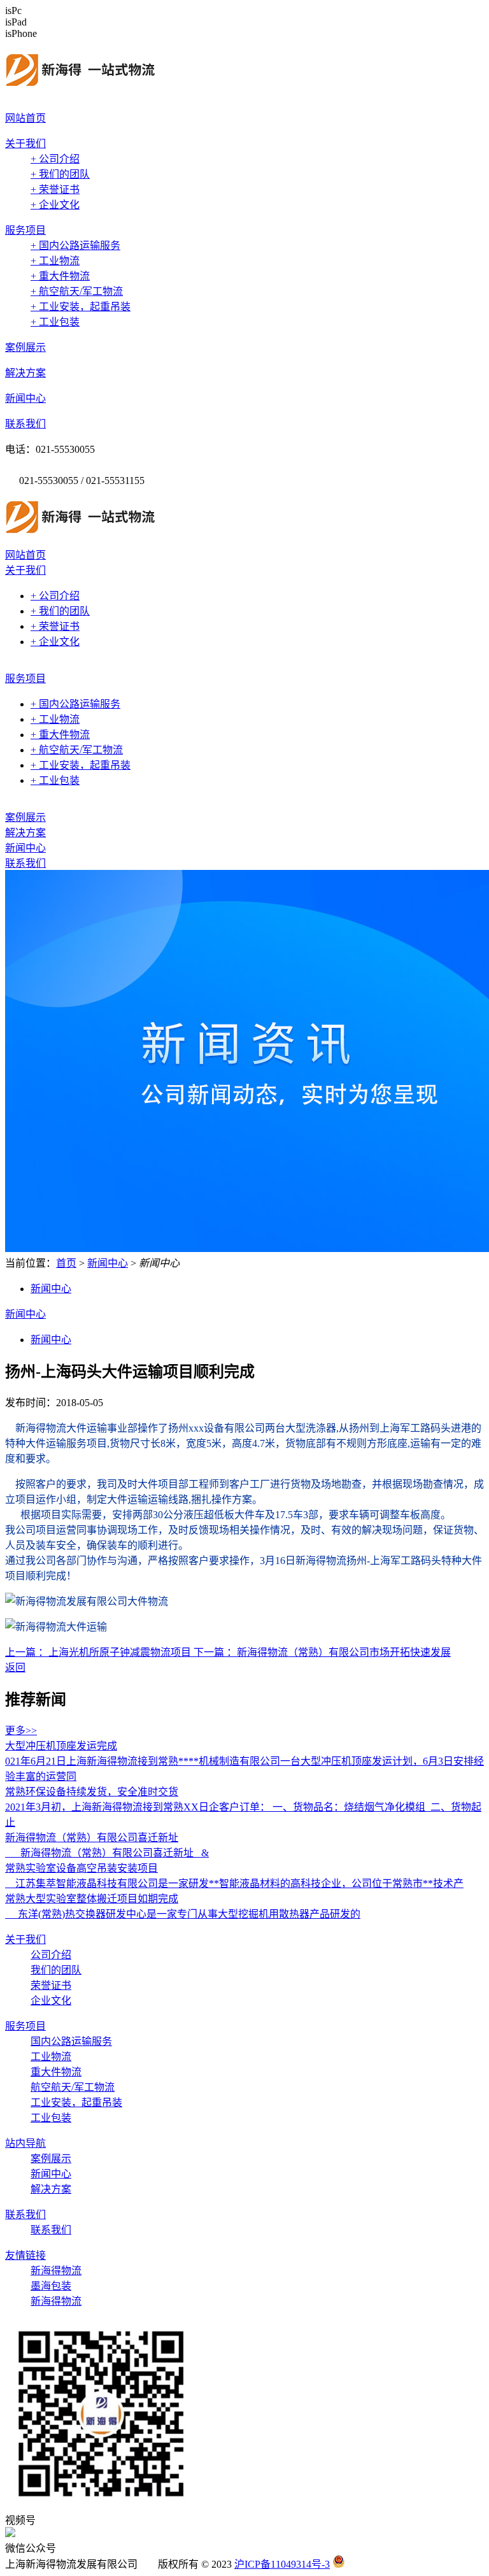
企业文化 (51, 2001)
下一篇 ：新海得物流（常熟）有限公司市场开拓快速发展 (322, 1652)
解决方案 (25, 373)
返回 (15, 1668)
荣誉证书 (51, 1985)
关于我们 (25, 144)
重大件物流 (56, 2072)
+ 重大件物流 (60, 276)
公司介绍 (51, 1955)
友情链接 (25, 2255)
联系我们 (25, 424)
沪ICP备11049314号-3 (282, 2564)
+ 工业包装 (55, 322)
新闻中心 (25, 398)
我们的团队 (56, 1970)
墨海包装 (51, 2286)
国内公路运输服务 (71, 2041)
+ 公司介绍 (55, 159)
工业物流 (51, 2057)
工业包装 (51, 2118)
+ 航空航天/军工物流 (77, 291)
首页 (66, 1263)
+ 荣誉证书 (55, 189)
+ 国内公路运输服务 (75, 246)
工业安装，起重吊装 (76, 2103)
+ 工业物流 (55, 261)
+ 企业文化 (55, 205)
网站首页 (25, 118)
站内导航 (25, 2143)
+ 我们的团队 (60, 174)
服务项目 (25, 230)
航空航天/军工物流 (73, 2087)
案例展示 (25, 347)
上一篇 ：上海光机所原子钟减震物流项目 (99, 1652)
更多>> (21, 1731)
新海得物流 (56, 2271)
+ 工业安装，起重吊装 (81, 307)
